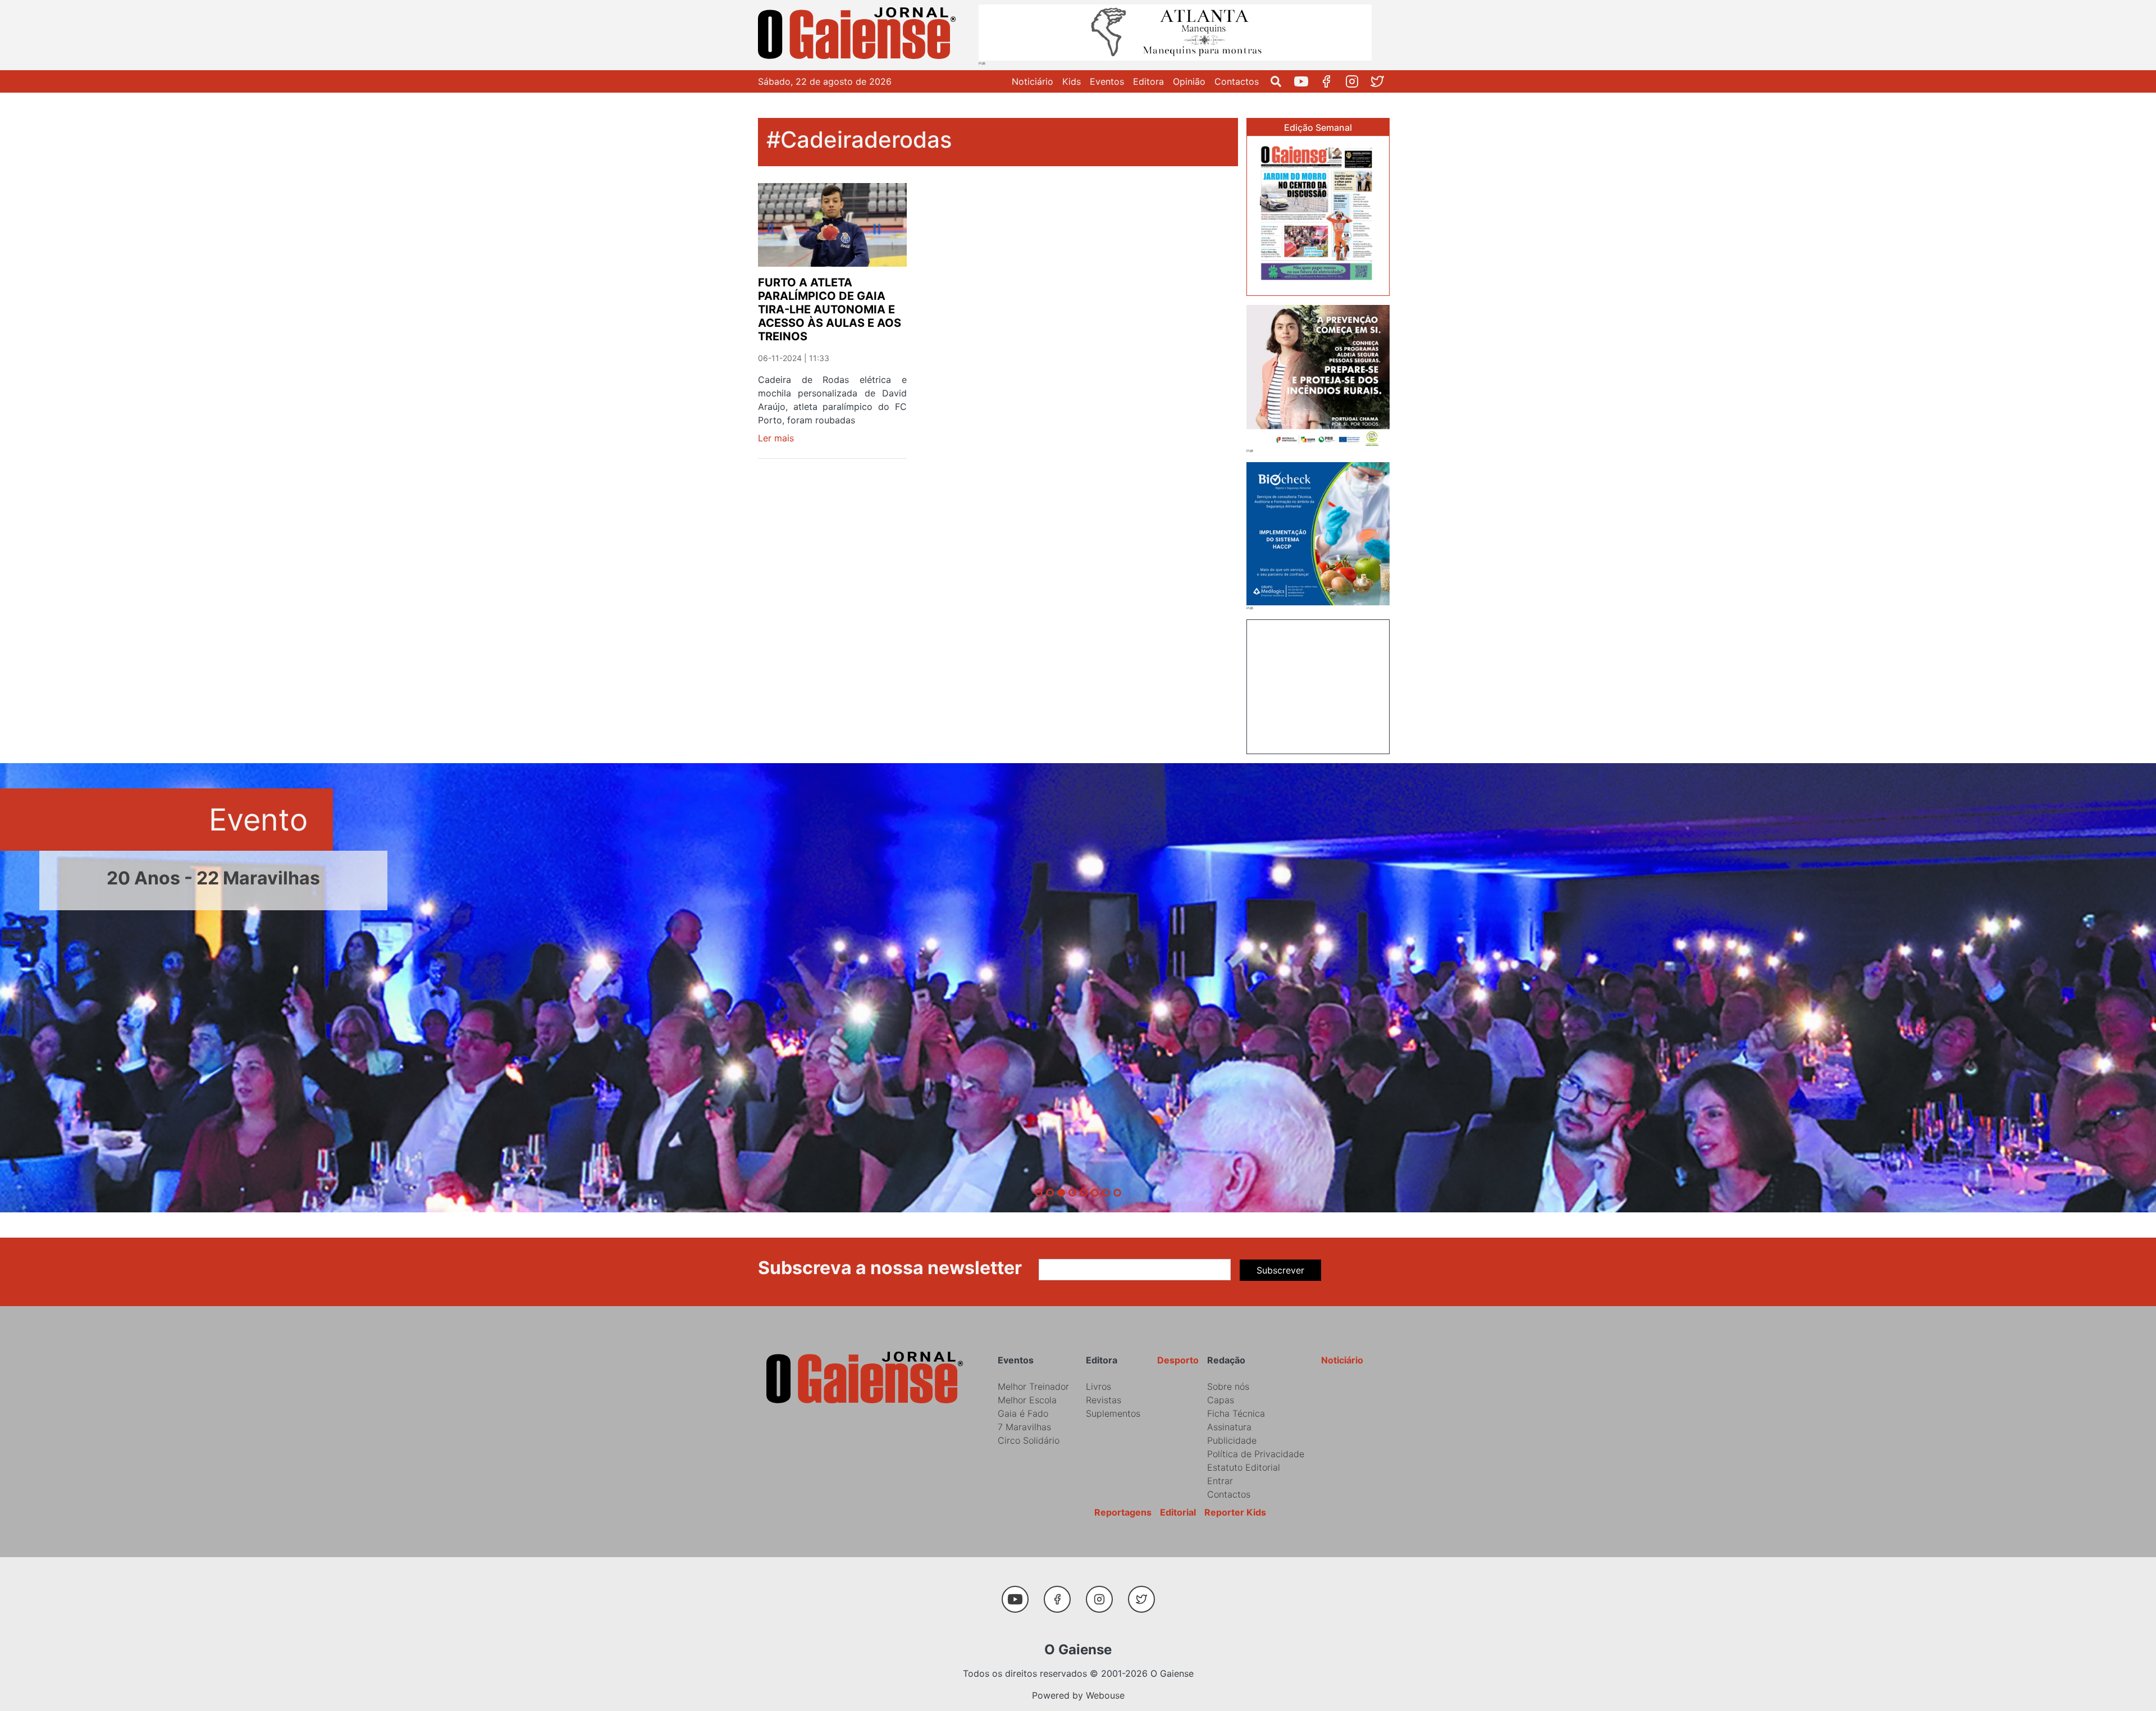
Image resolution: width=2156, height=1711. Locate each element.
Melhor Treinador (1033, 1386)
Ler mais (776, 438)
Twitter (1381, 81)
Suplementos (1113, 1413)
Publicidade (1232, 1440)
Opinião (1189, 81)
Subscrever (1280, 1270)
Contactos (1237, 81)
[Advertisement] (1318, 685)
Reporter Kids (1235, 1512)
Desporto (1178, 1360)
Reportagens (1123, 1512)
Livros (1098, 1386)
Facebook (1331, 81)
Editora (1148, 81)
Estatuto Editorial (1244, 1467)
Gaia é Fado (1023, 1413)
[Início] (859, 35)
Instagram (1356, 81)
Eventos (1107, 81)
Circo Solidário (1029, 1440)
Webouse (1105, 1695)
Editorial (1178, 1512)
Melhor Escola (1027, 1400)
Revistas (1104, 1400)
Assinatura (1229, 1427)
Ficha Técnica (1236, 1413)
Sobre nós (1228, 1386)
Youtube (1306, 81)
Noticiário (1033, 81)
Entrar (1220, 1481)
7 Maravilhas (1024, 1427)
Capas (1221, 1400)
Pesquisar (1280, 81)
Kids (1072, 81)
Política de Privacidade (1256, 1454)
